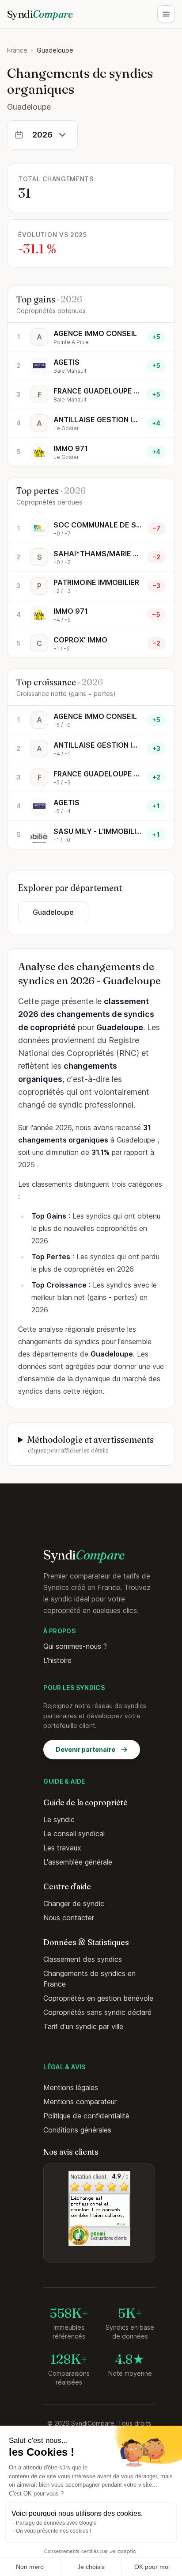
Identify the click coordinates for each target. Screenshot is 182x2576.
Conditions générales (77, 2130)
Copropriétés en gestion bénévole (98, 1998)
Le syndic (59, 1819)
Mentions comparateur (80, 2102)
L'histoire (57, 1660)
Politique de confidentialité (86, 2116)
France (17, 50)
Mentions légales (71, 2087)
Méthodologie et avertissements (88, 1444)
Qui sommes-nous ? (75, 1646)
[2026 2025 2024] (42, 135)
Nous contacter (69, 1918)
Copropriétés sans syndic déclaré (97, 2012)
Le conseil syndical (74, 1834)
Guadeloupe (53, 912)
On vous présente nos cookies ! (53, 2531)
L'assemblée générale (78, 1862)
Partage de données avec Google (56, 2523)
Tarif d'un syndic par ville (83, 2026)
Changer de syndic (74, 1903)
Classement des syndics (83, 1959)
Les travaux (62, 1848)
